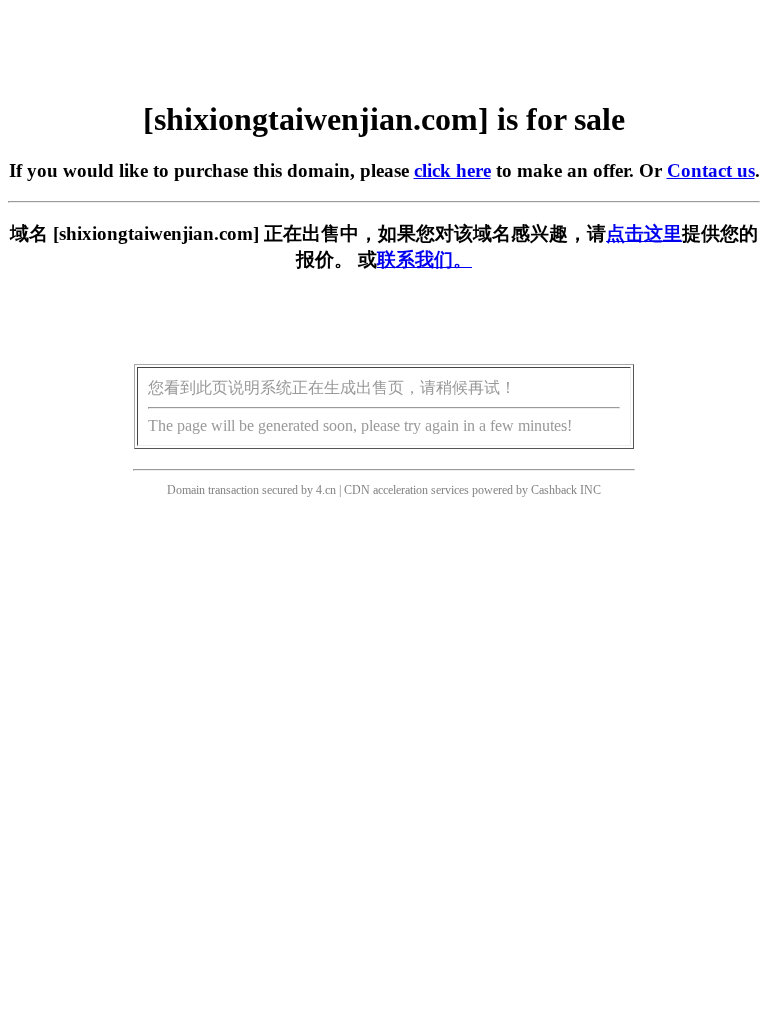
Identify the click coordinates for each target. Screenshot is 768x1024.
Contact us (711, 170)
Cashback (554, 490)
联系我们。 (424, 259)
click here (452, 170)
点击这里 (644, 233)
